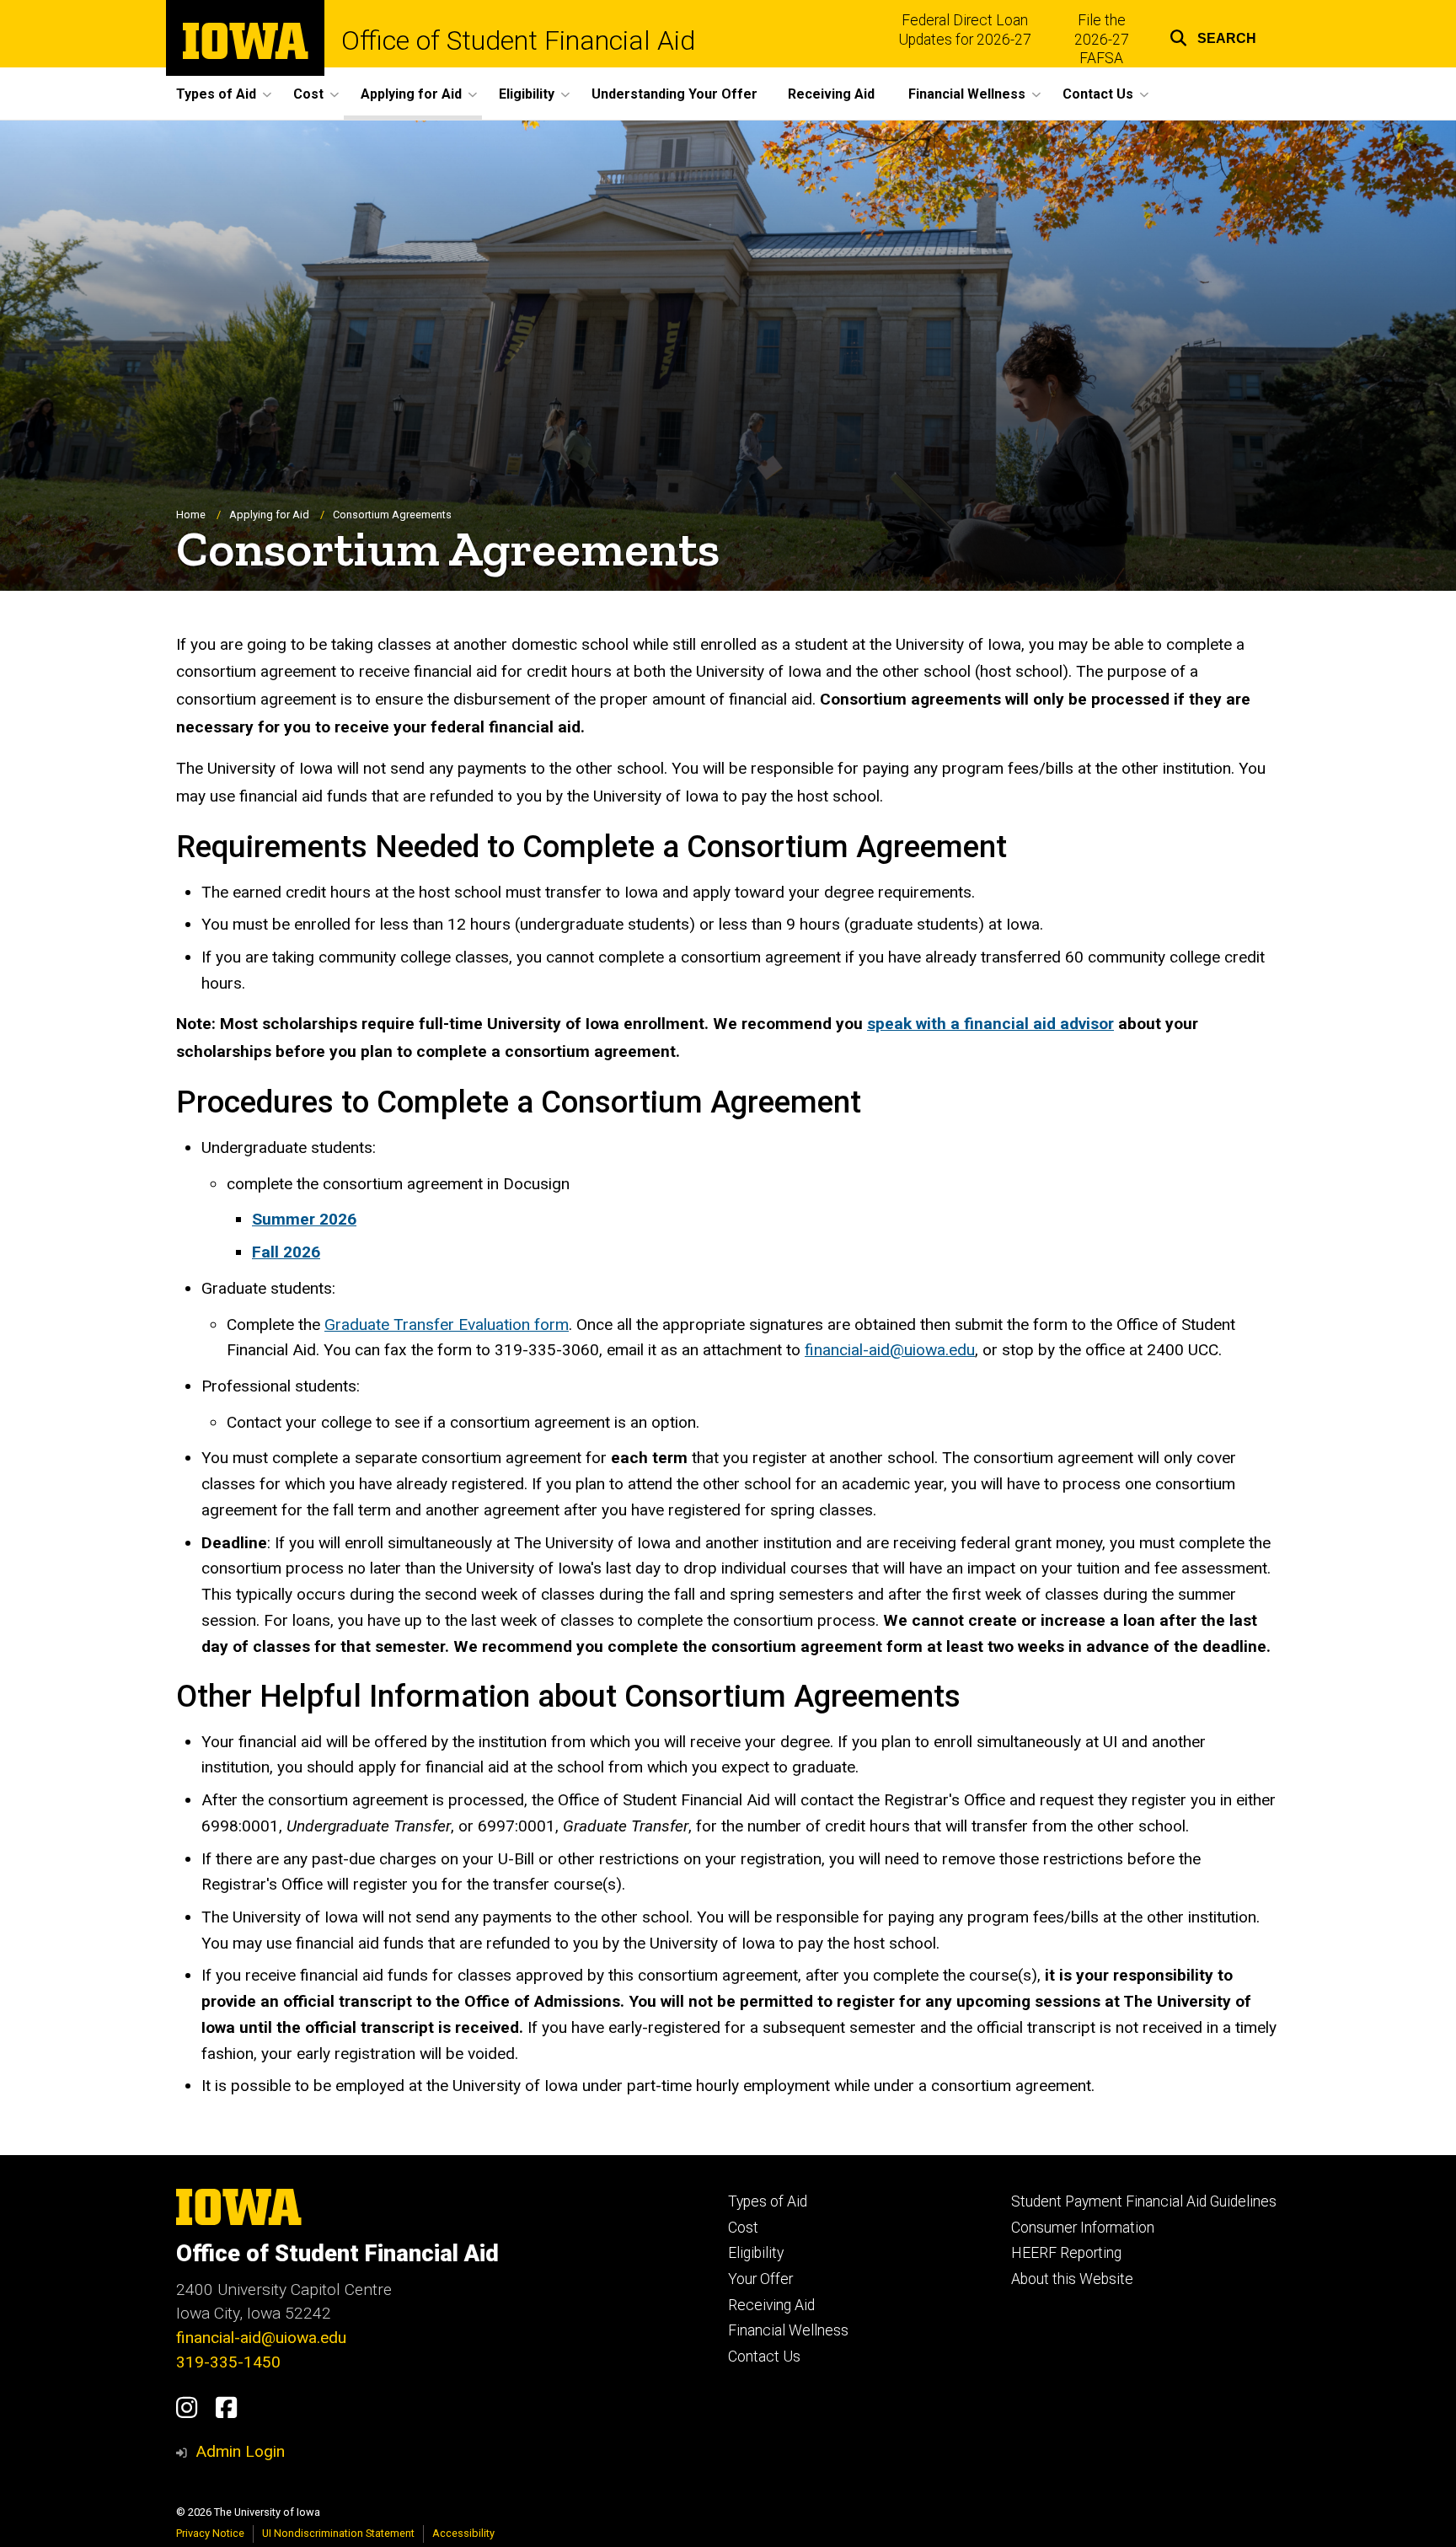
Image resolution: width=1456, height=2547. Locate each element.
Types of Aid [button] (216, 94)
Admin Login (240, 2451)
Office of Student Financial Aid (518, 40)
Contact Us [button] (1098, 94)
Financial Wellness (788, 2330)
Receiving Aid (831, 94)
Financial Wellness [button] (967, 94)
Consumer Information (1083, 2228)
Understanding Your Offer (674, 94)
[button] (1213, 36)
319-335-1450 (228, 2362)
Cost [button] (308, 94)
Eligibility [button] (527, 94)
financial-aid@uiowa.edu (890, 1350)
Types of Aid (768, 2201)
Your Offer (760, 2279)
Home (191, 515)
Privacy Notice (210, 2533)
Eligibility (756, 2253)
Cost (743, 2228)
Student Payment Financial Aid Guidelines (1144, 2201)
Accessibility (463, 2533)
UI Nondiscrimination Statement (338, 2533)
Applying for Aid (269, 515)
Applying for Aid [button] (411, 94)
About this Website (1072, 2279)
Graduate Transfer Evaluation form (447, 1324)
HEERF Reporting (1066, 2253)
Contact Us (764, 2357)
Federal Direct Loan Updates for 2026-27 (965, 30)
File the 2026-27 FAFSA (1102, 40)
